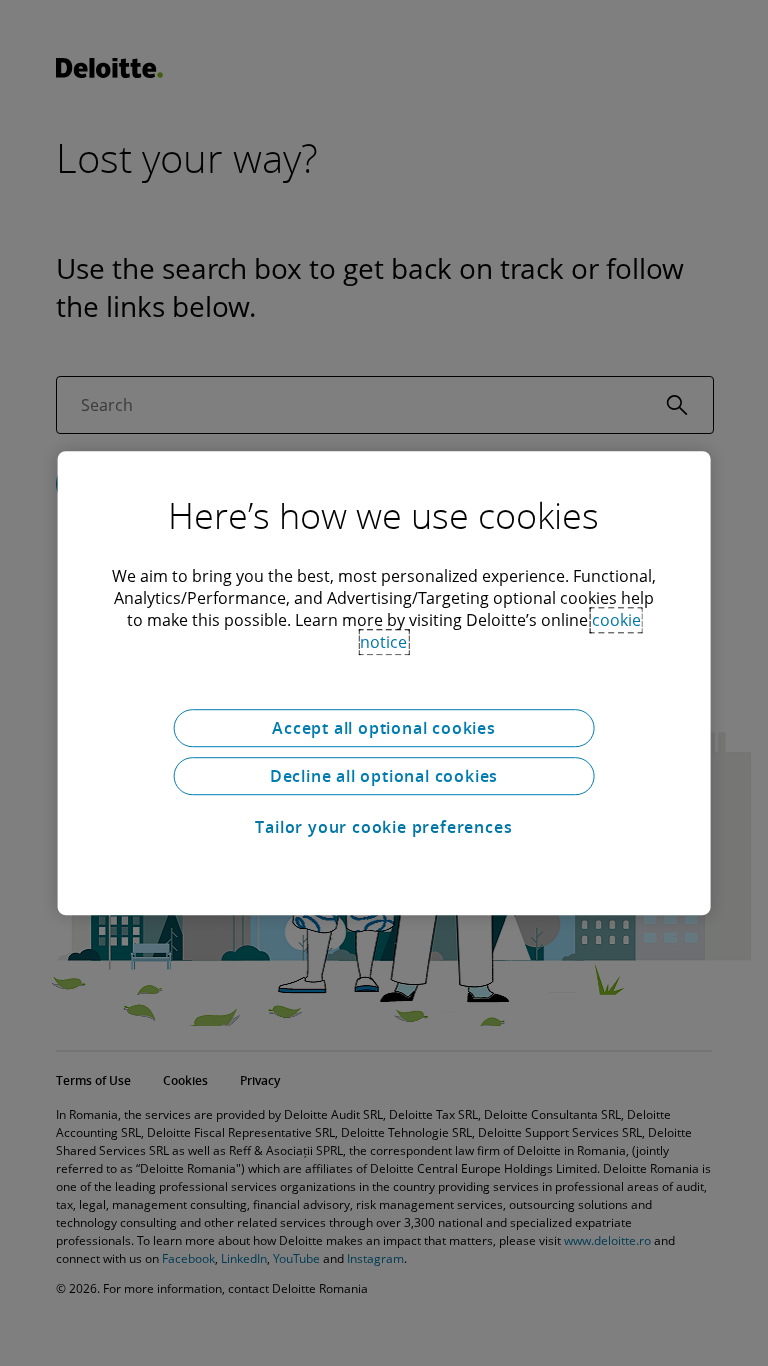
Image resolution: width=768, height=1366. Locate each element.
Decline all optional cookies (384, 776)
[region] (384, 683)
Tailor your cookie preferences (383, 827)
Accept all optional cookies (384, 728)
